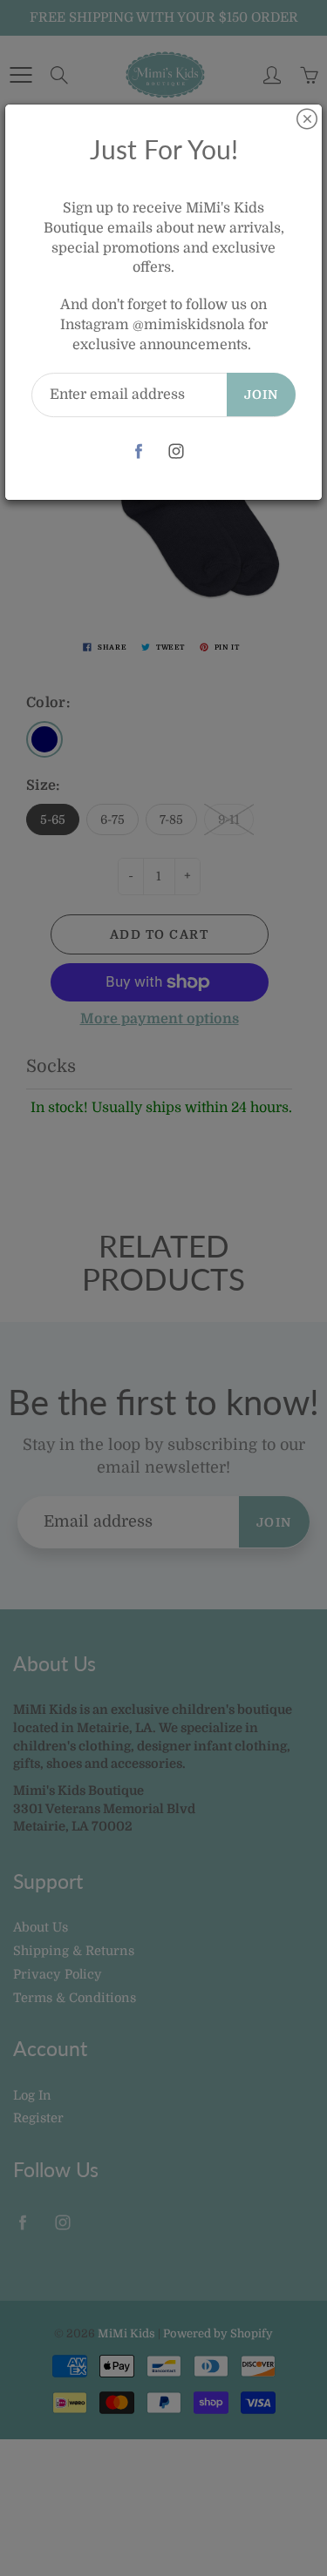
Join (261, 394)
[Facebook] (139, 452)
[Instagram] (177, 452)
